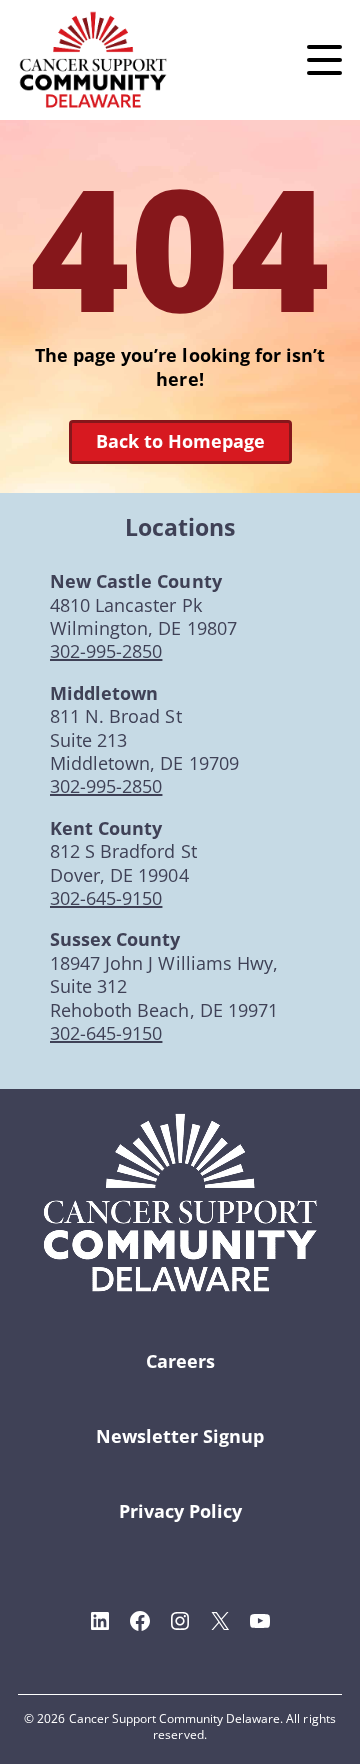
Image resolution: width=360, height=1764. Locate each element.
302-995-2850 (106, 651)
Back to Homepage (180, 441)
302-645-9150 (106, 898)
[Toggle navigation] (324, 60)
